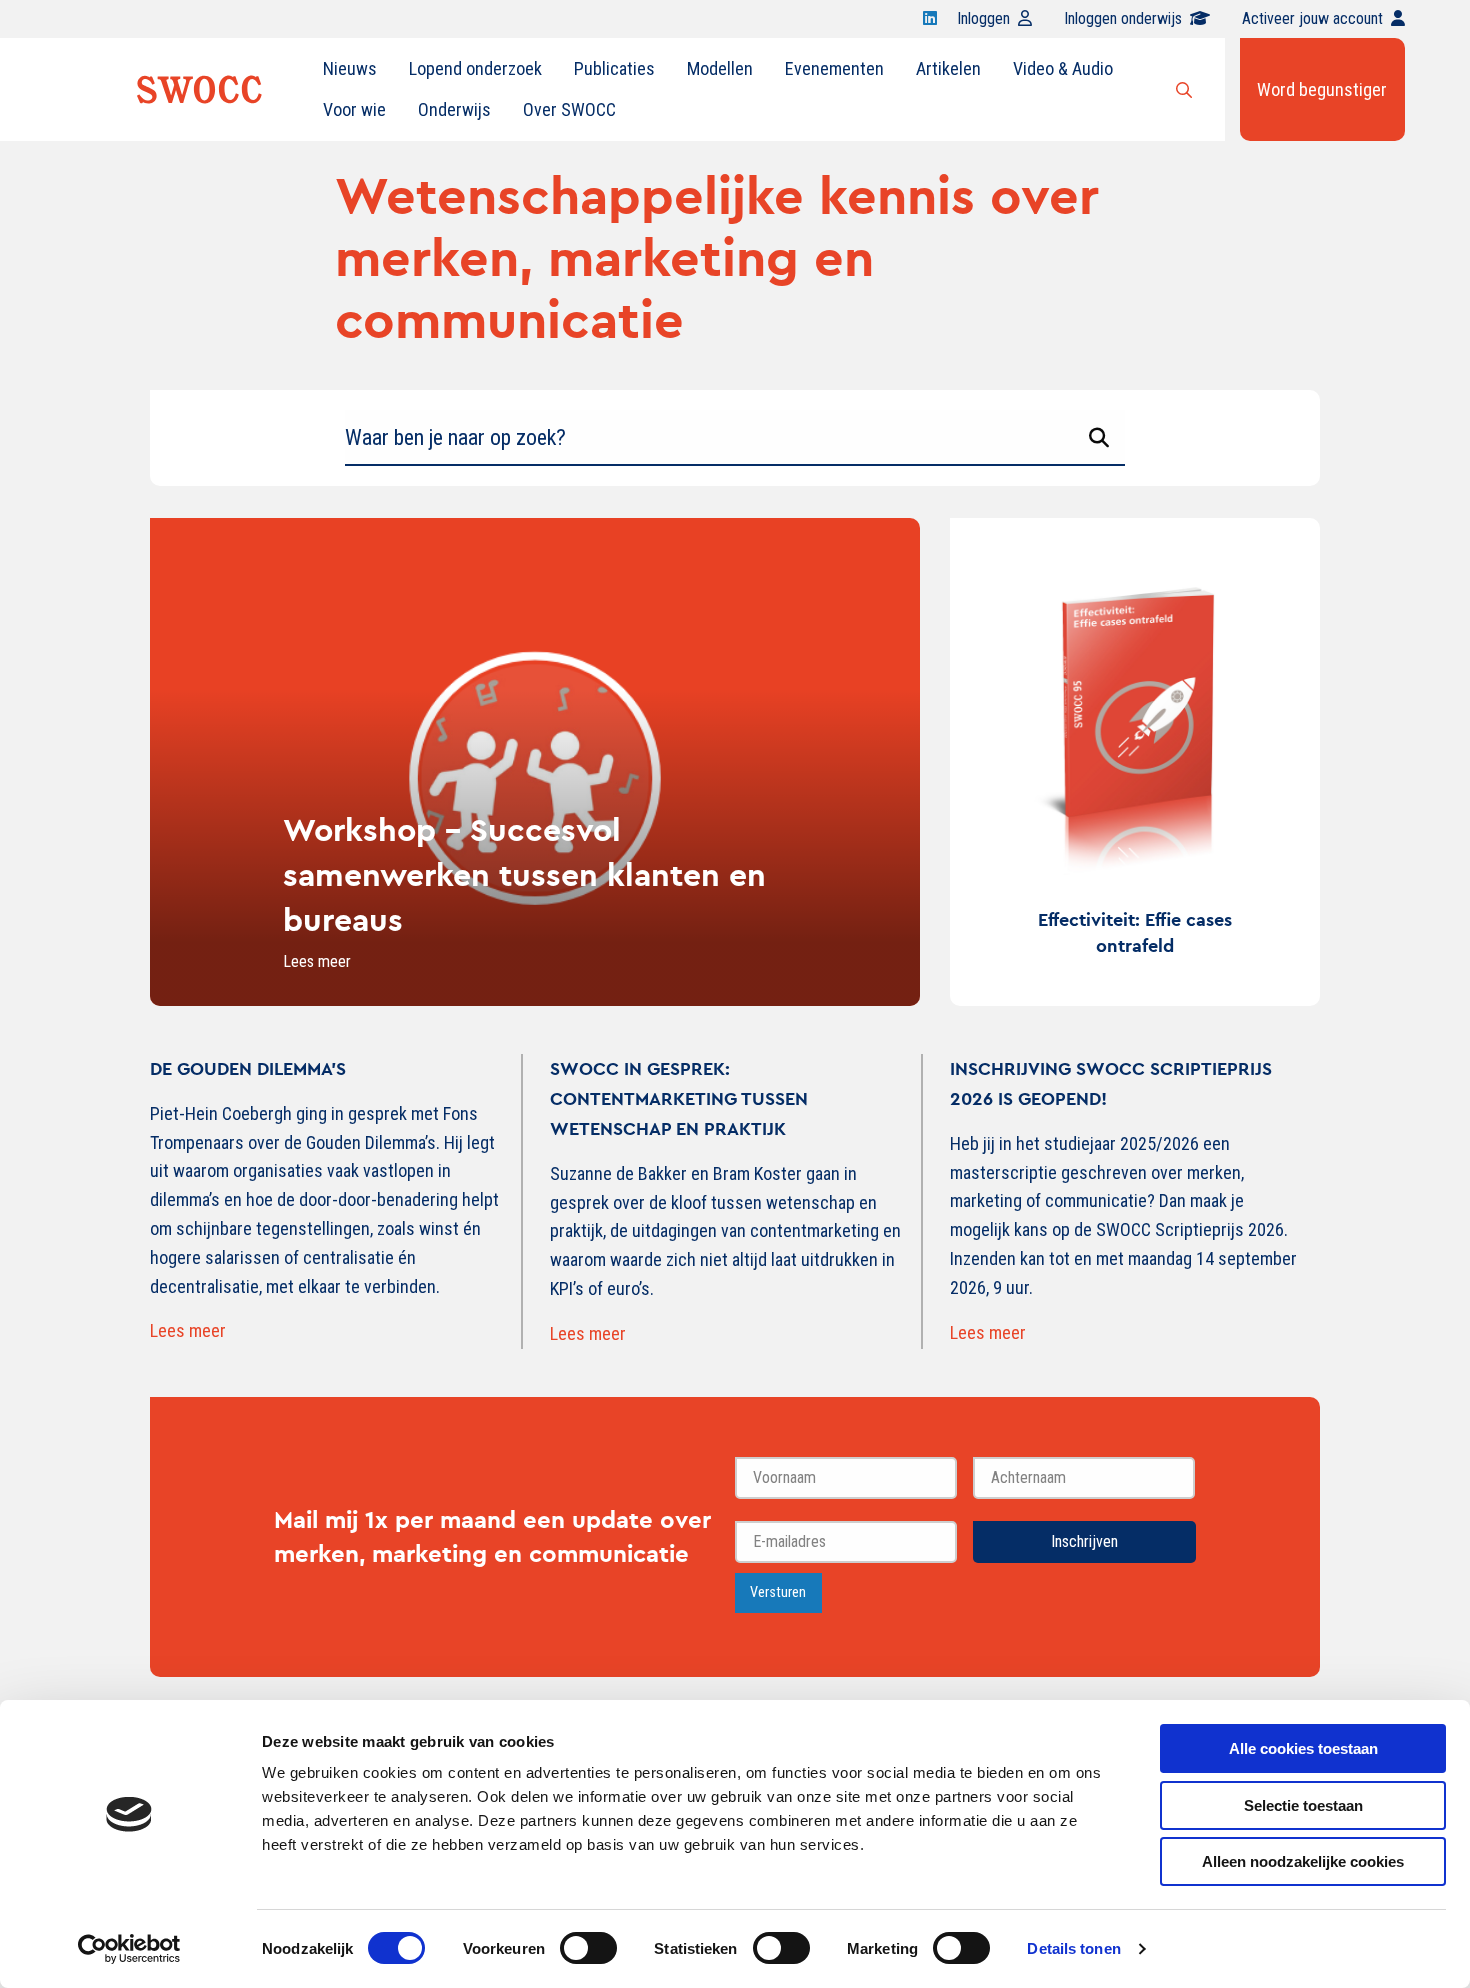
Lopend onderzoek (475, 68)
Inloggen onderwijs (1123, 18)
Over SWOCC (569, 109)
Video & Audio (1063, 68)
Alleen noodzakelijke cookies (1303, 1861)
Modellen (720, 68)
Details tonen (1073, 1948)
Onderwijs (454, 109)
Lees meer (188, 1330)
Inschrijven (1084, 1541)
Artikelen (948, 68)
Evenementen (834, 68)
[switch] (588, 1948)
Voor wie (354, 109)
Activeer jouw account (1312, 18)
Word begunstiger (1322, 89)
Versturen (778, 1592)
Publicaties (614, 68)
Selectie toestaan (1303, 1805)
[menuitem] (350, 69)
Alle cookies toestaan (1303, 1748)
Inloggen (983, 18)
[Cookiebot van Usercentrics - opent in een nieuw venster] (129, 1949)
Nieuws (350, 68)
